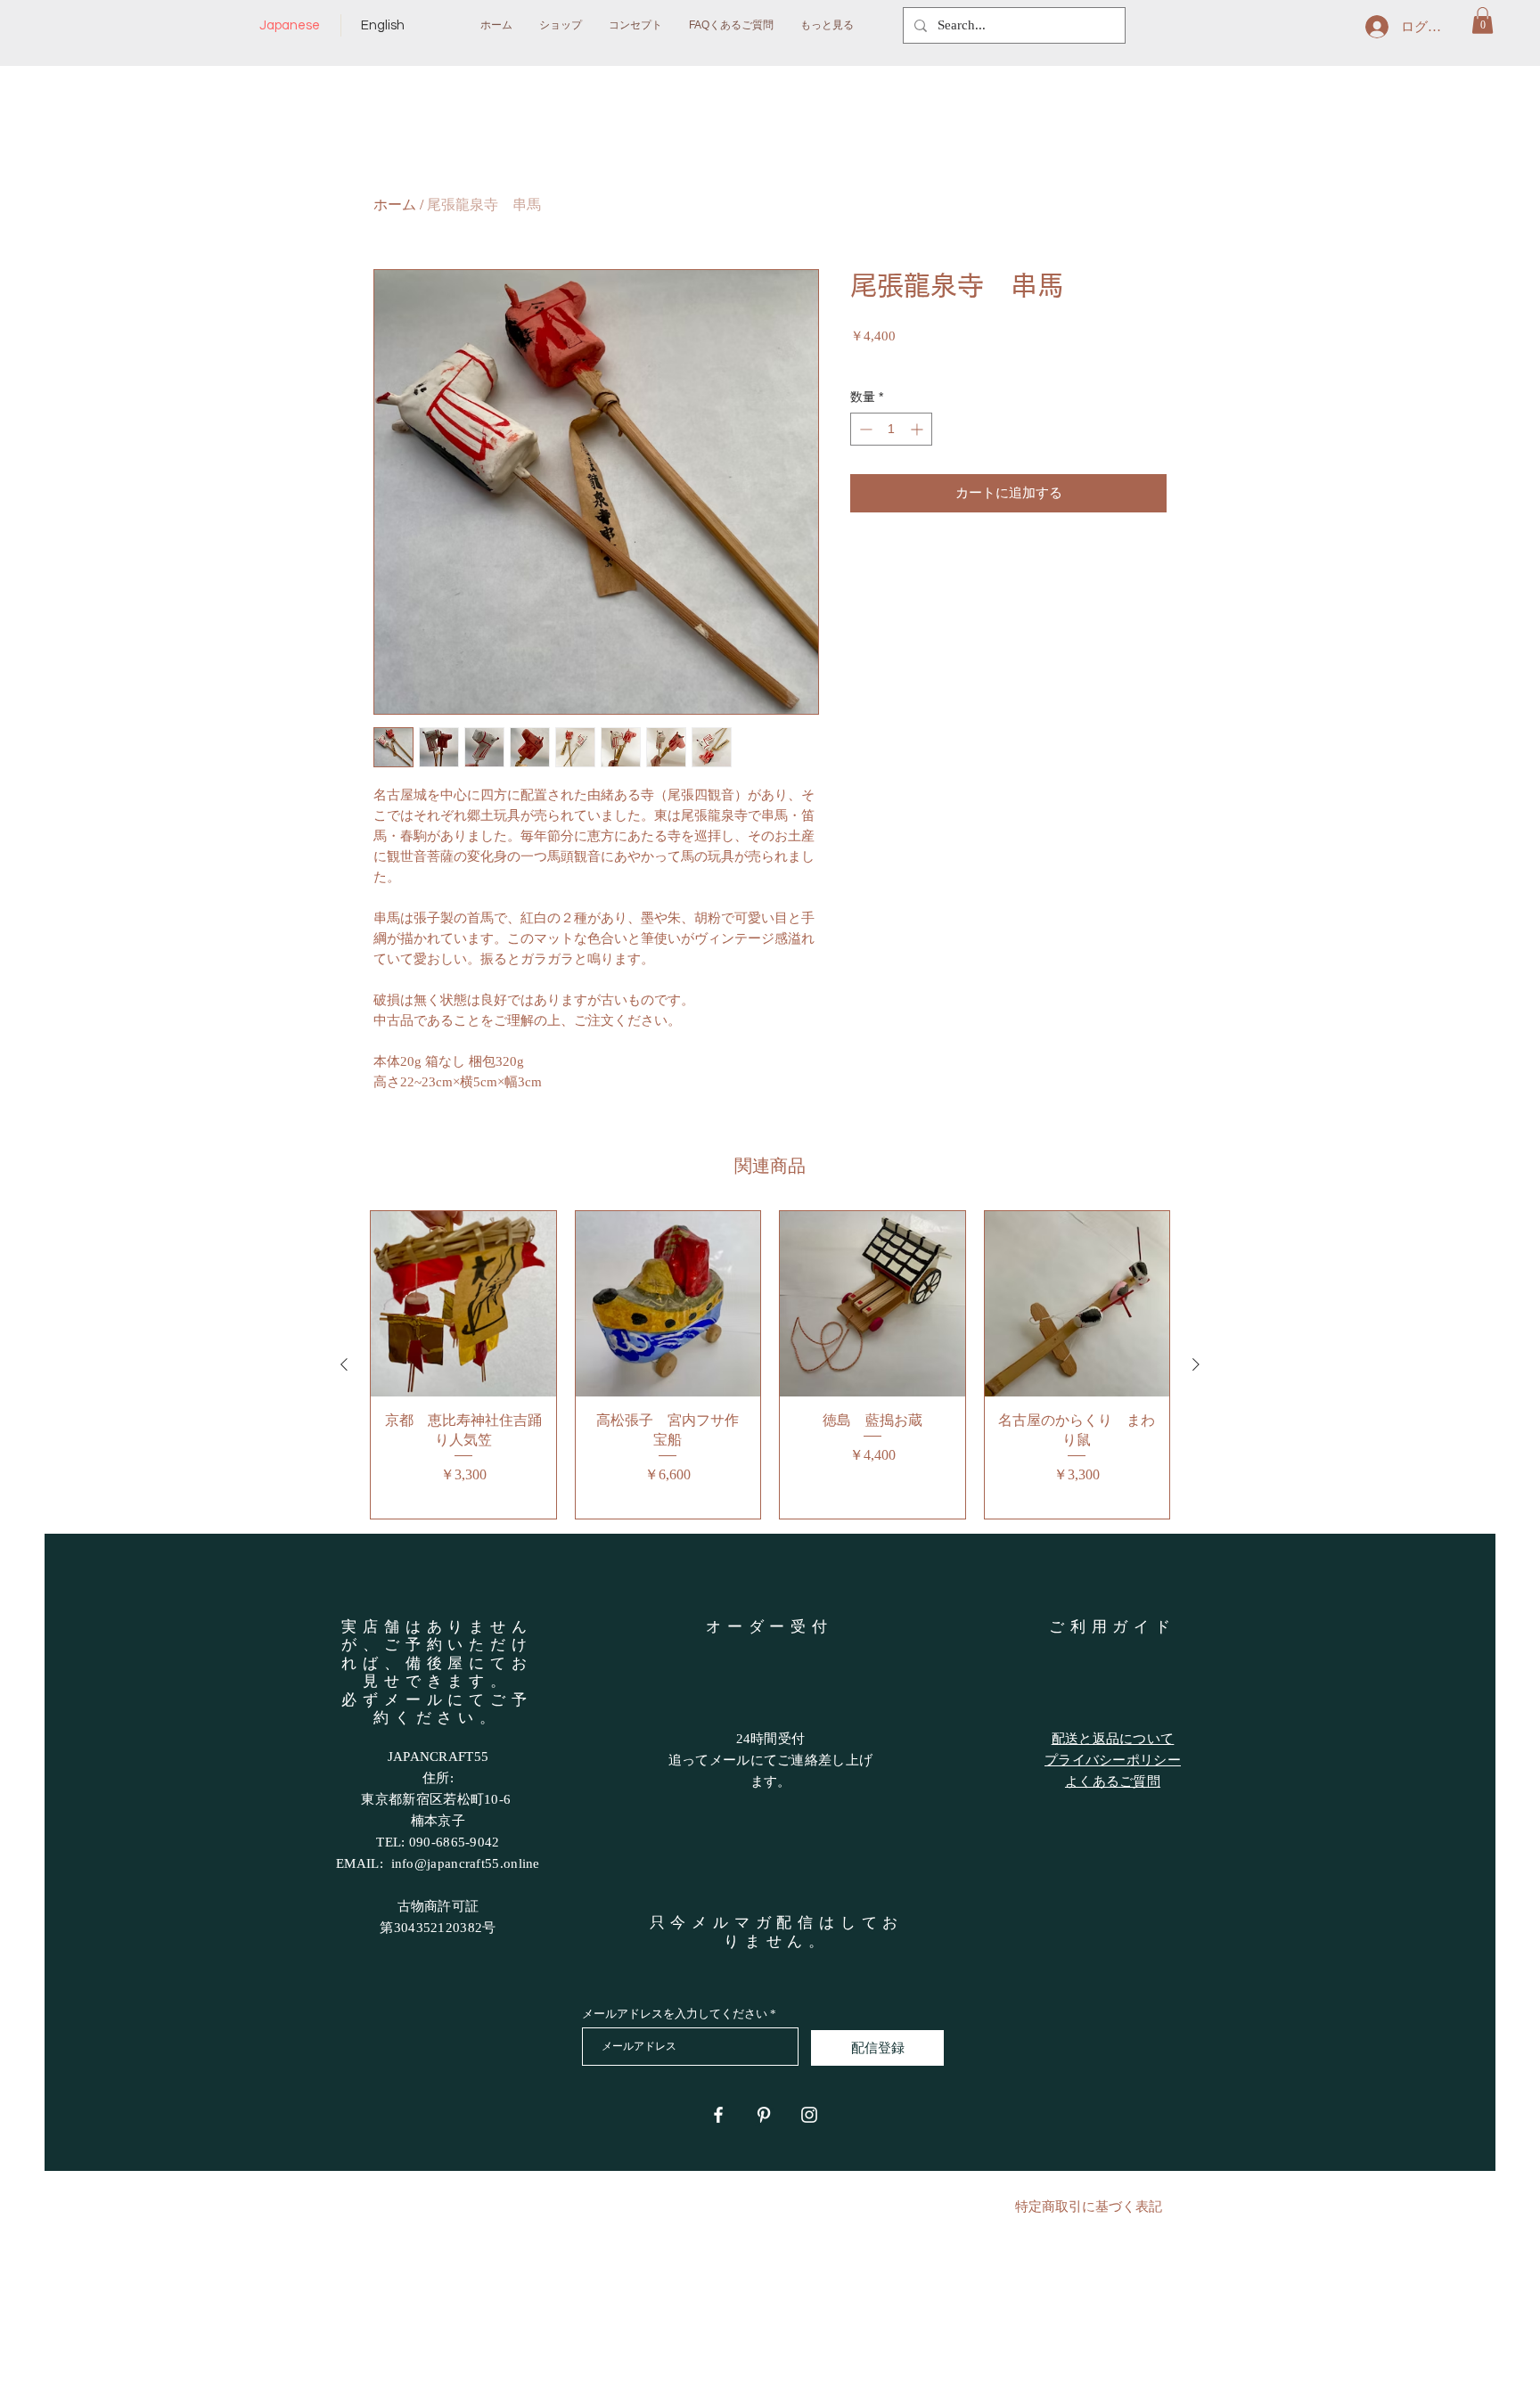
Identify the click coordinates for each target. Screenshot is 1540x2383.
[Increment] (918, 429)
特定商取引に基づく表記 (1089, 2207)
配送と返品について (1113, 1739)
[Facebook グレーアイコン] (718, 2115)
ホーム (395, 205)
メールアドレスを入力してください (675, 2014)
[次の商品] (1196, 1364)
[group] (770, 1365)
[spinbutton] (891, 429)
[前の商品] (344, 1364)
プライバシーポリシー (1113, 1760)
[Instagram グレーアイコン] (809, 2115)
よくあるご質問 (1113, 1781)
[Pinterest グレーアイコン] (764, 2115)
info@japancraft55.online (466, 1863)
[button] (1483, 20)
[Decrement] (864, 429)
